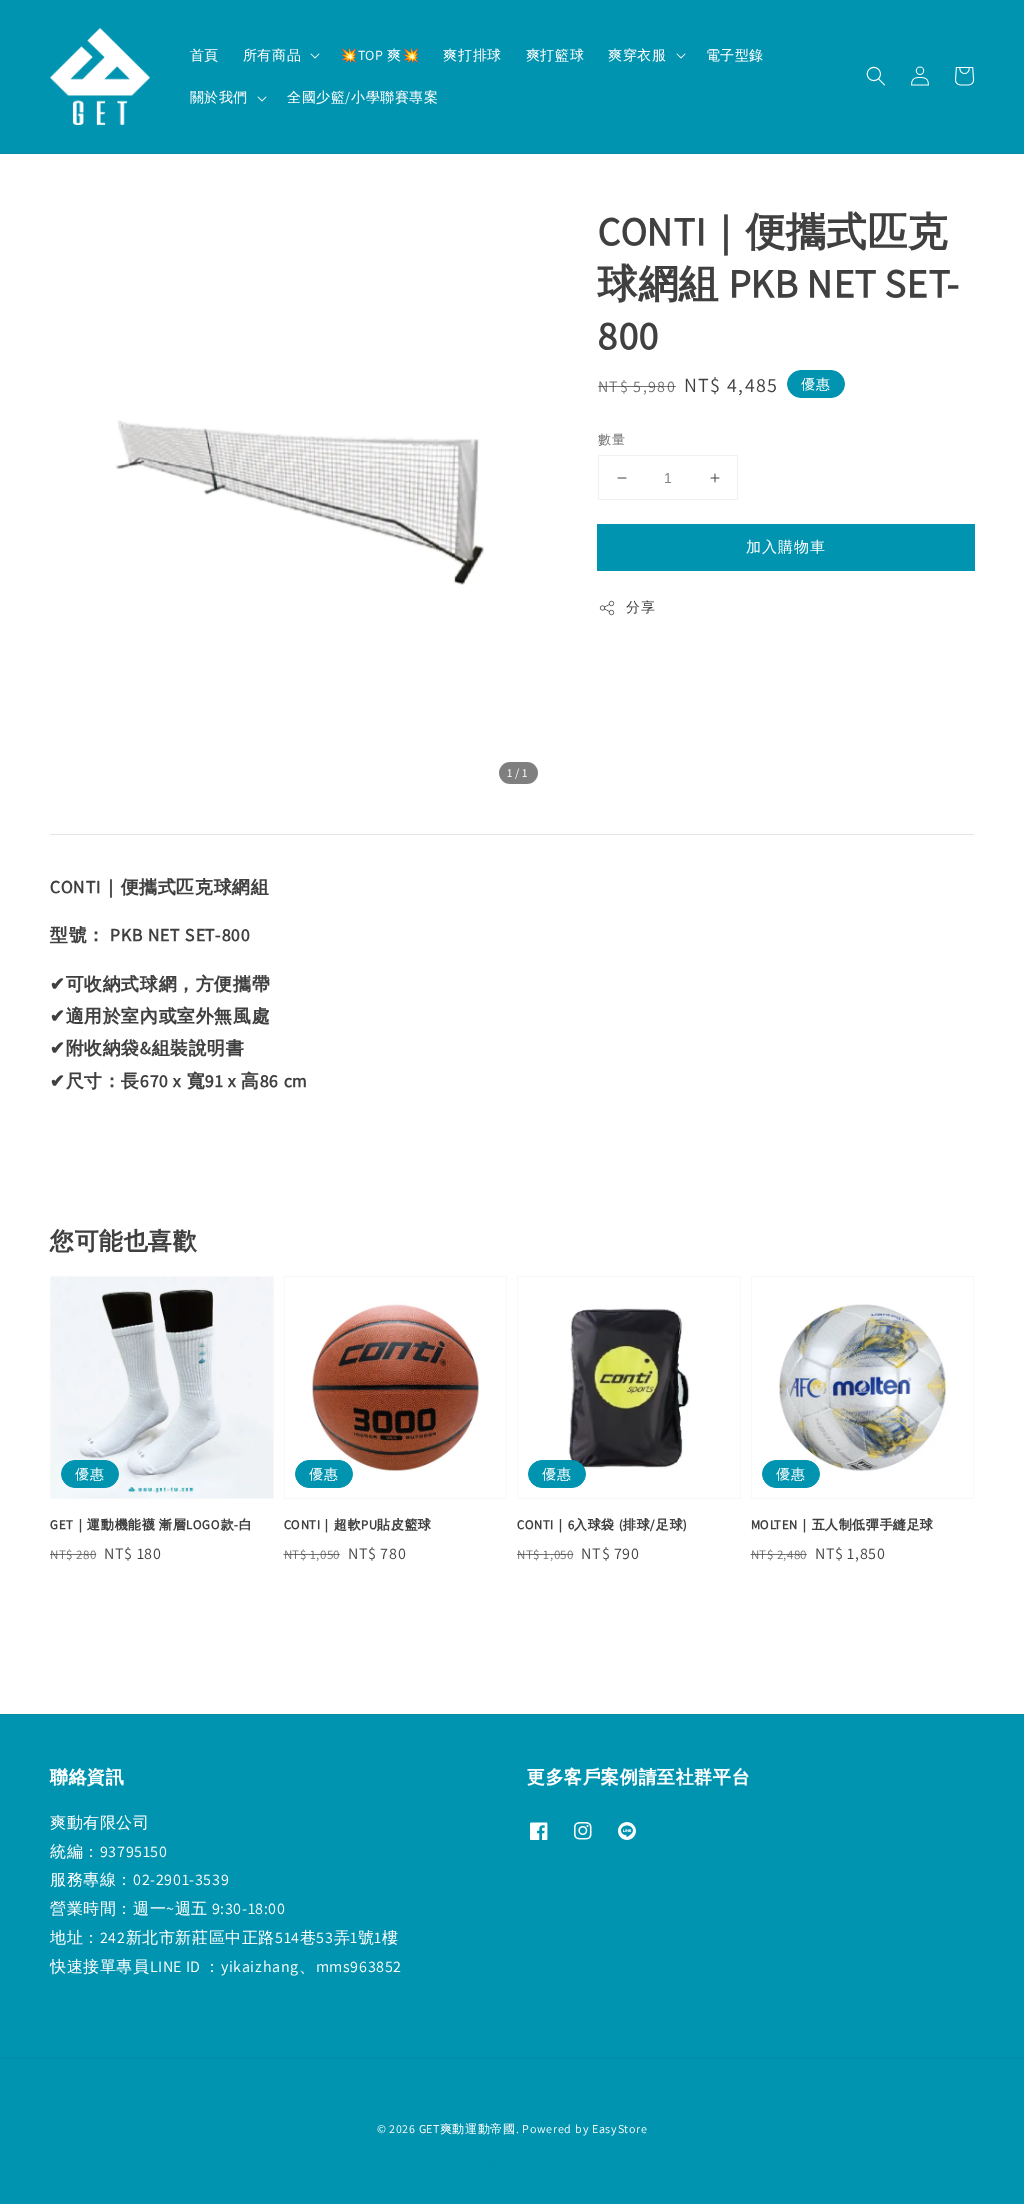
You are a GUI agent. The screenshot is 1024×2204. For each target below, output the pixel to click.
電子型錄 (735, 55)
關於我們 (219, 97)
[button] (876, 76)
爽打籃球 (555, 55)
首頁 (204, 55)
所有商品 (272, 55)
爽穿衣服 (637, 55)
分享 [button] (640, 607)
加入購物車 (786, 546)
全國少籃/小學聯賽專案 (363, 97)
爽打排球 (472, 55)
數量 (611, 439)
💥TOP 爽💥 (379, 55)
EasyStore (619, 2128)
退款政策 (512, 2163)
